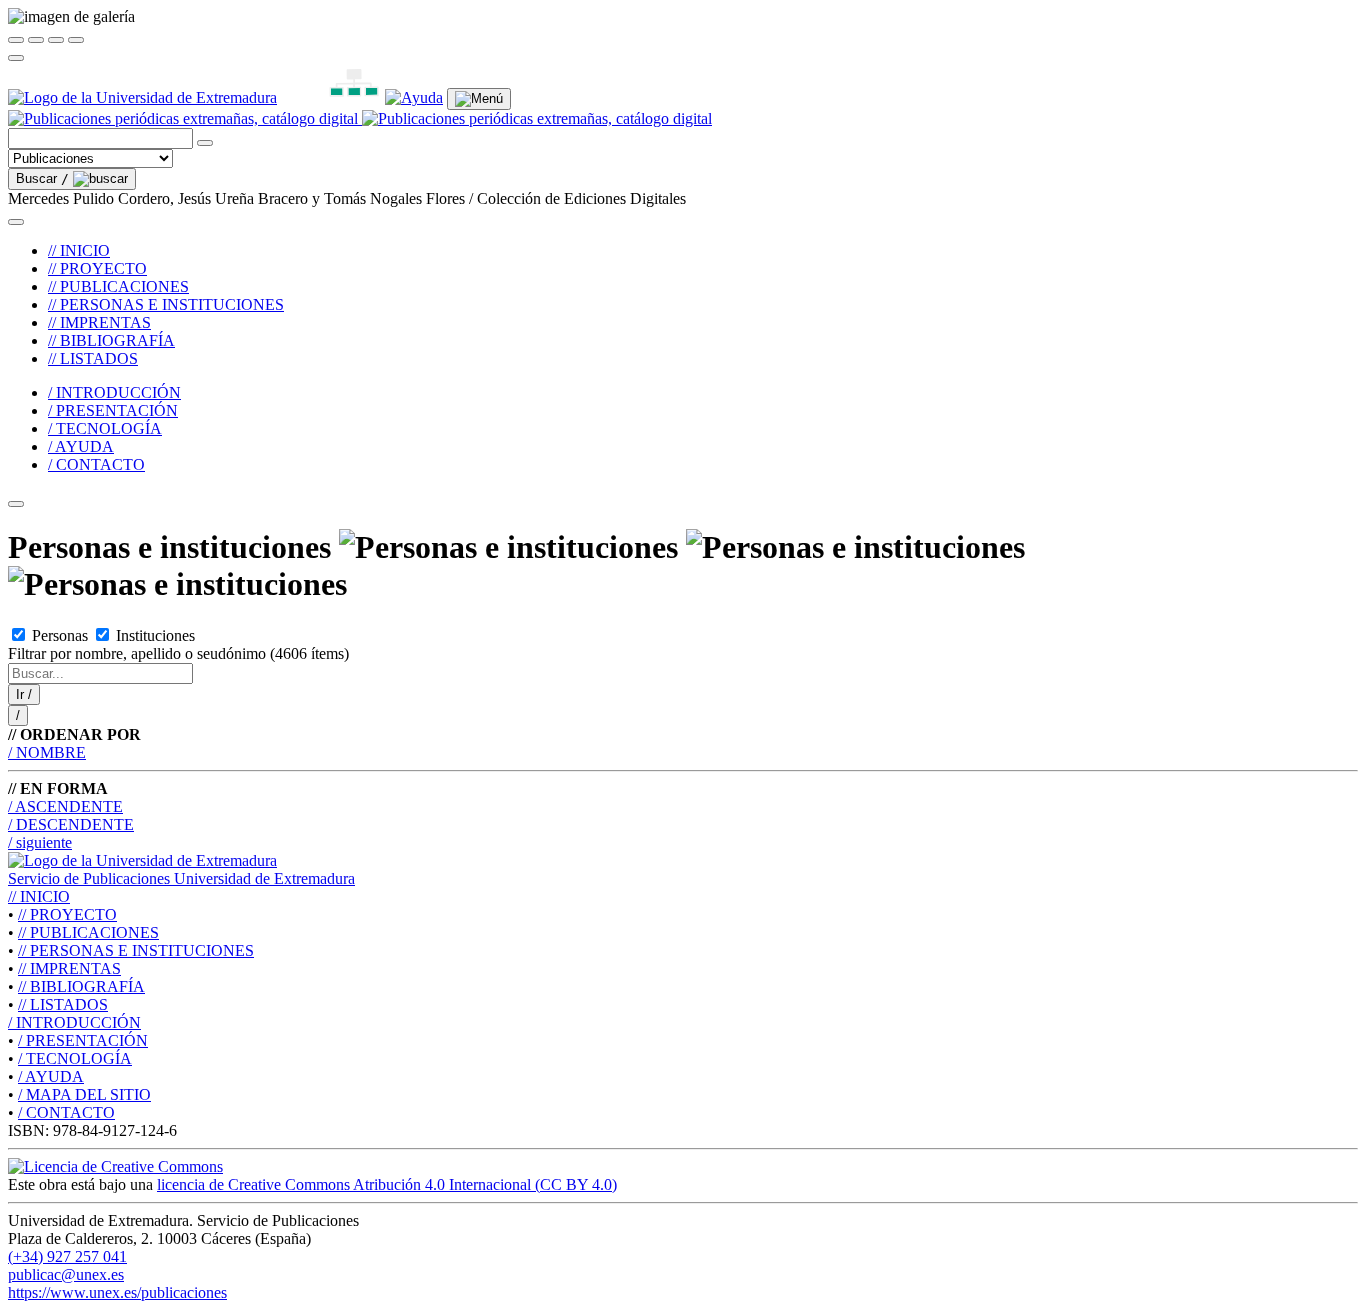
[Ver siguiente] (56, 40)
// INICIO (79, 250)
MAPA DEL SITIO (84, 1094)
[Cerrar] (16, 40)
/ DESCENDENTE (71, 824)
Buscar (42, 178)
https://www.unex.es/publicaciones (117, 1292)
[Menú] (479, 99)
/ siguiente (40, 842)
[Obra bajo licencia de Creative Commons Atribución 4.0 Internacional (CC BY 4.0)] (115, 1166)
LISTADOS (63, 1004)
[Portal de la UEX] (142, 97)
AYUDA (51, 1076)
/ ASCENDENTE (65, 806)
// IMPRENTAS (99, 322)
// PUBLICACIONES (118, 286)
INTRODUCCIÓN (74, 1022)
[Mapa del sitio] (331, 97)
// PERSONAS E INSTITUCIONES (166, 304)
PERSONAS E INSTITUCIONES (136, 950)
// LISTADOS (93, 358)
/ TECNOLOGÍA (105, 428)
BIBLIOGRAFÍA (81, 986)
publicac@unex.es (66, 1274)
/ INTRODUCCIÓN (114, 392)
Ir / (24, 694)
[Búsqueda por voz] (205, 143)
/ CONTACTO (96, 464)
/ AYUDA (81, 446)
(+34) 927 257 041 (67, 1256)
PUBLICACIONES (88, 932)
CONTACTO (66, 1112)
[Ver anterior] (36, 40)
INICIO (39, 896)
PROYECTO (67, 914)
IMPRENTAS (69, 968)
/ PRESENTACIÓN (113, 410)
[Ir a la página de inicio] (360, 118)
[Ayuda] (414, 97)
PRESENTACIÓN (83, 1040)
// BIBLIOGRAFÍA (111, 340)
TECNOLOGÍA (75, 1058)
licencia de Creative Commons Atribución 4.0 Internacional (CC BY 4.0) (387, 1184)
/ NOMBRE (47, 752)
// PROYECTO (97, 268)
